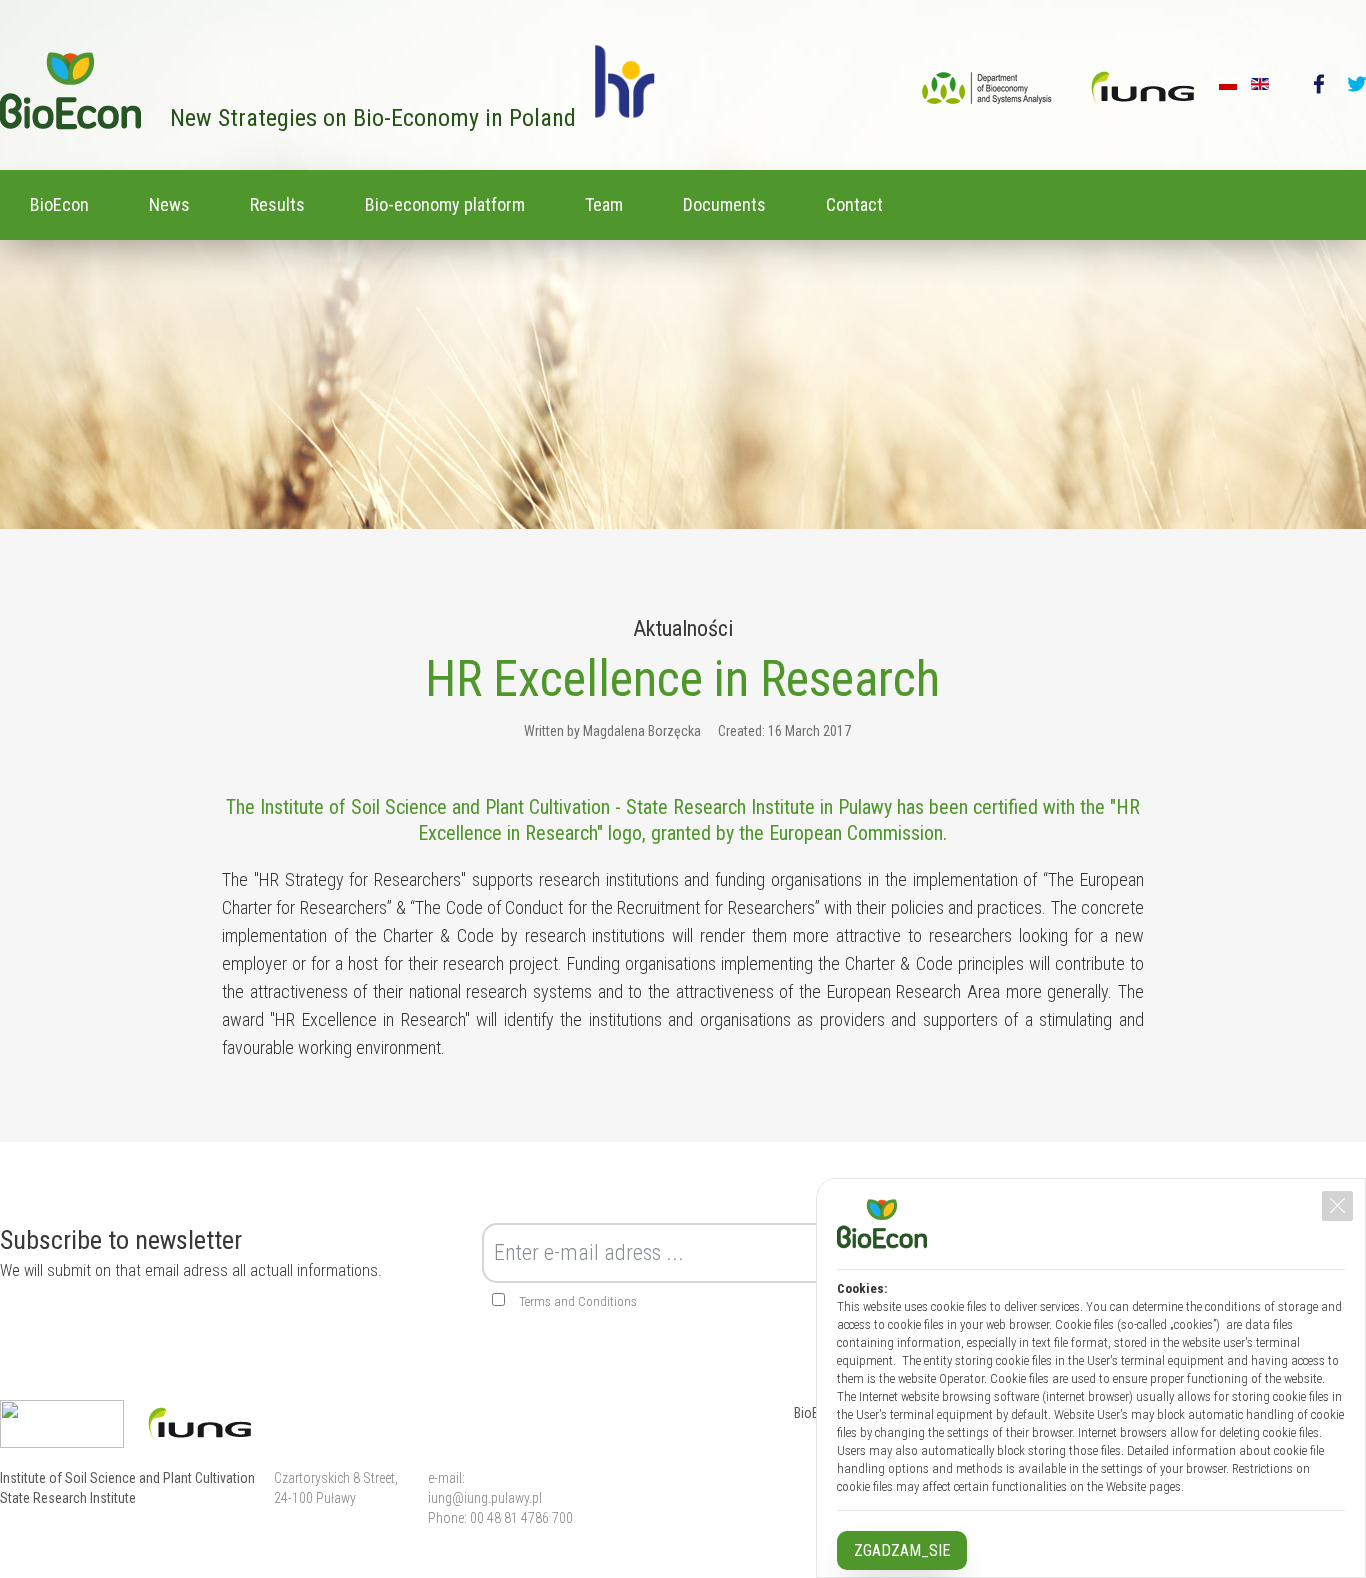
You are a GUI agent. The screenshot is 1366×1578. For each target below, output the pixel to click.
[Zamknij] (1337, 1206)
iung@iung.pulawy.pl (485, 1498)
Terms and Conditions (578, 1301)
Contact (854, 204)
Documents (724, 204)
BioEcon (59, 204)
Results (277, 204)
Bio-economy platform (445, 204)
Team (604, 204)
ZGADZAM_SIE (902, 1550)
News (169, 204)
